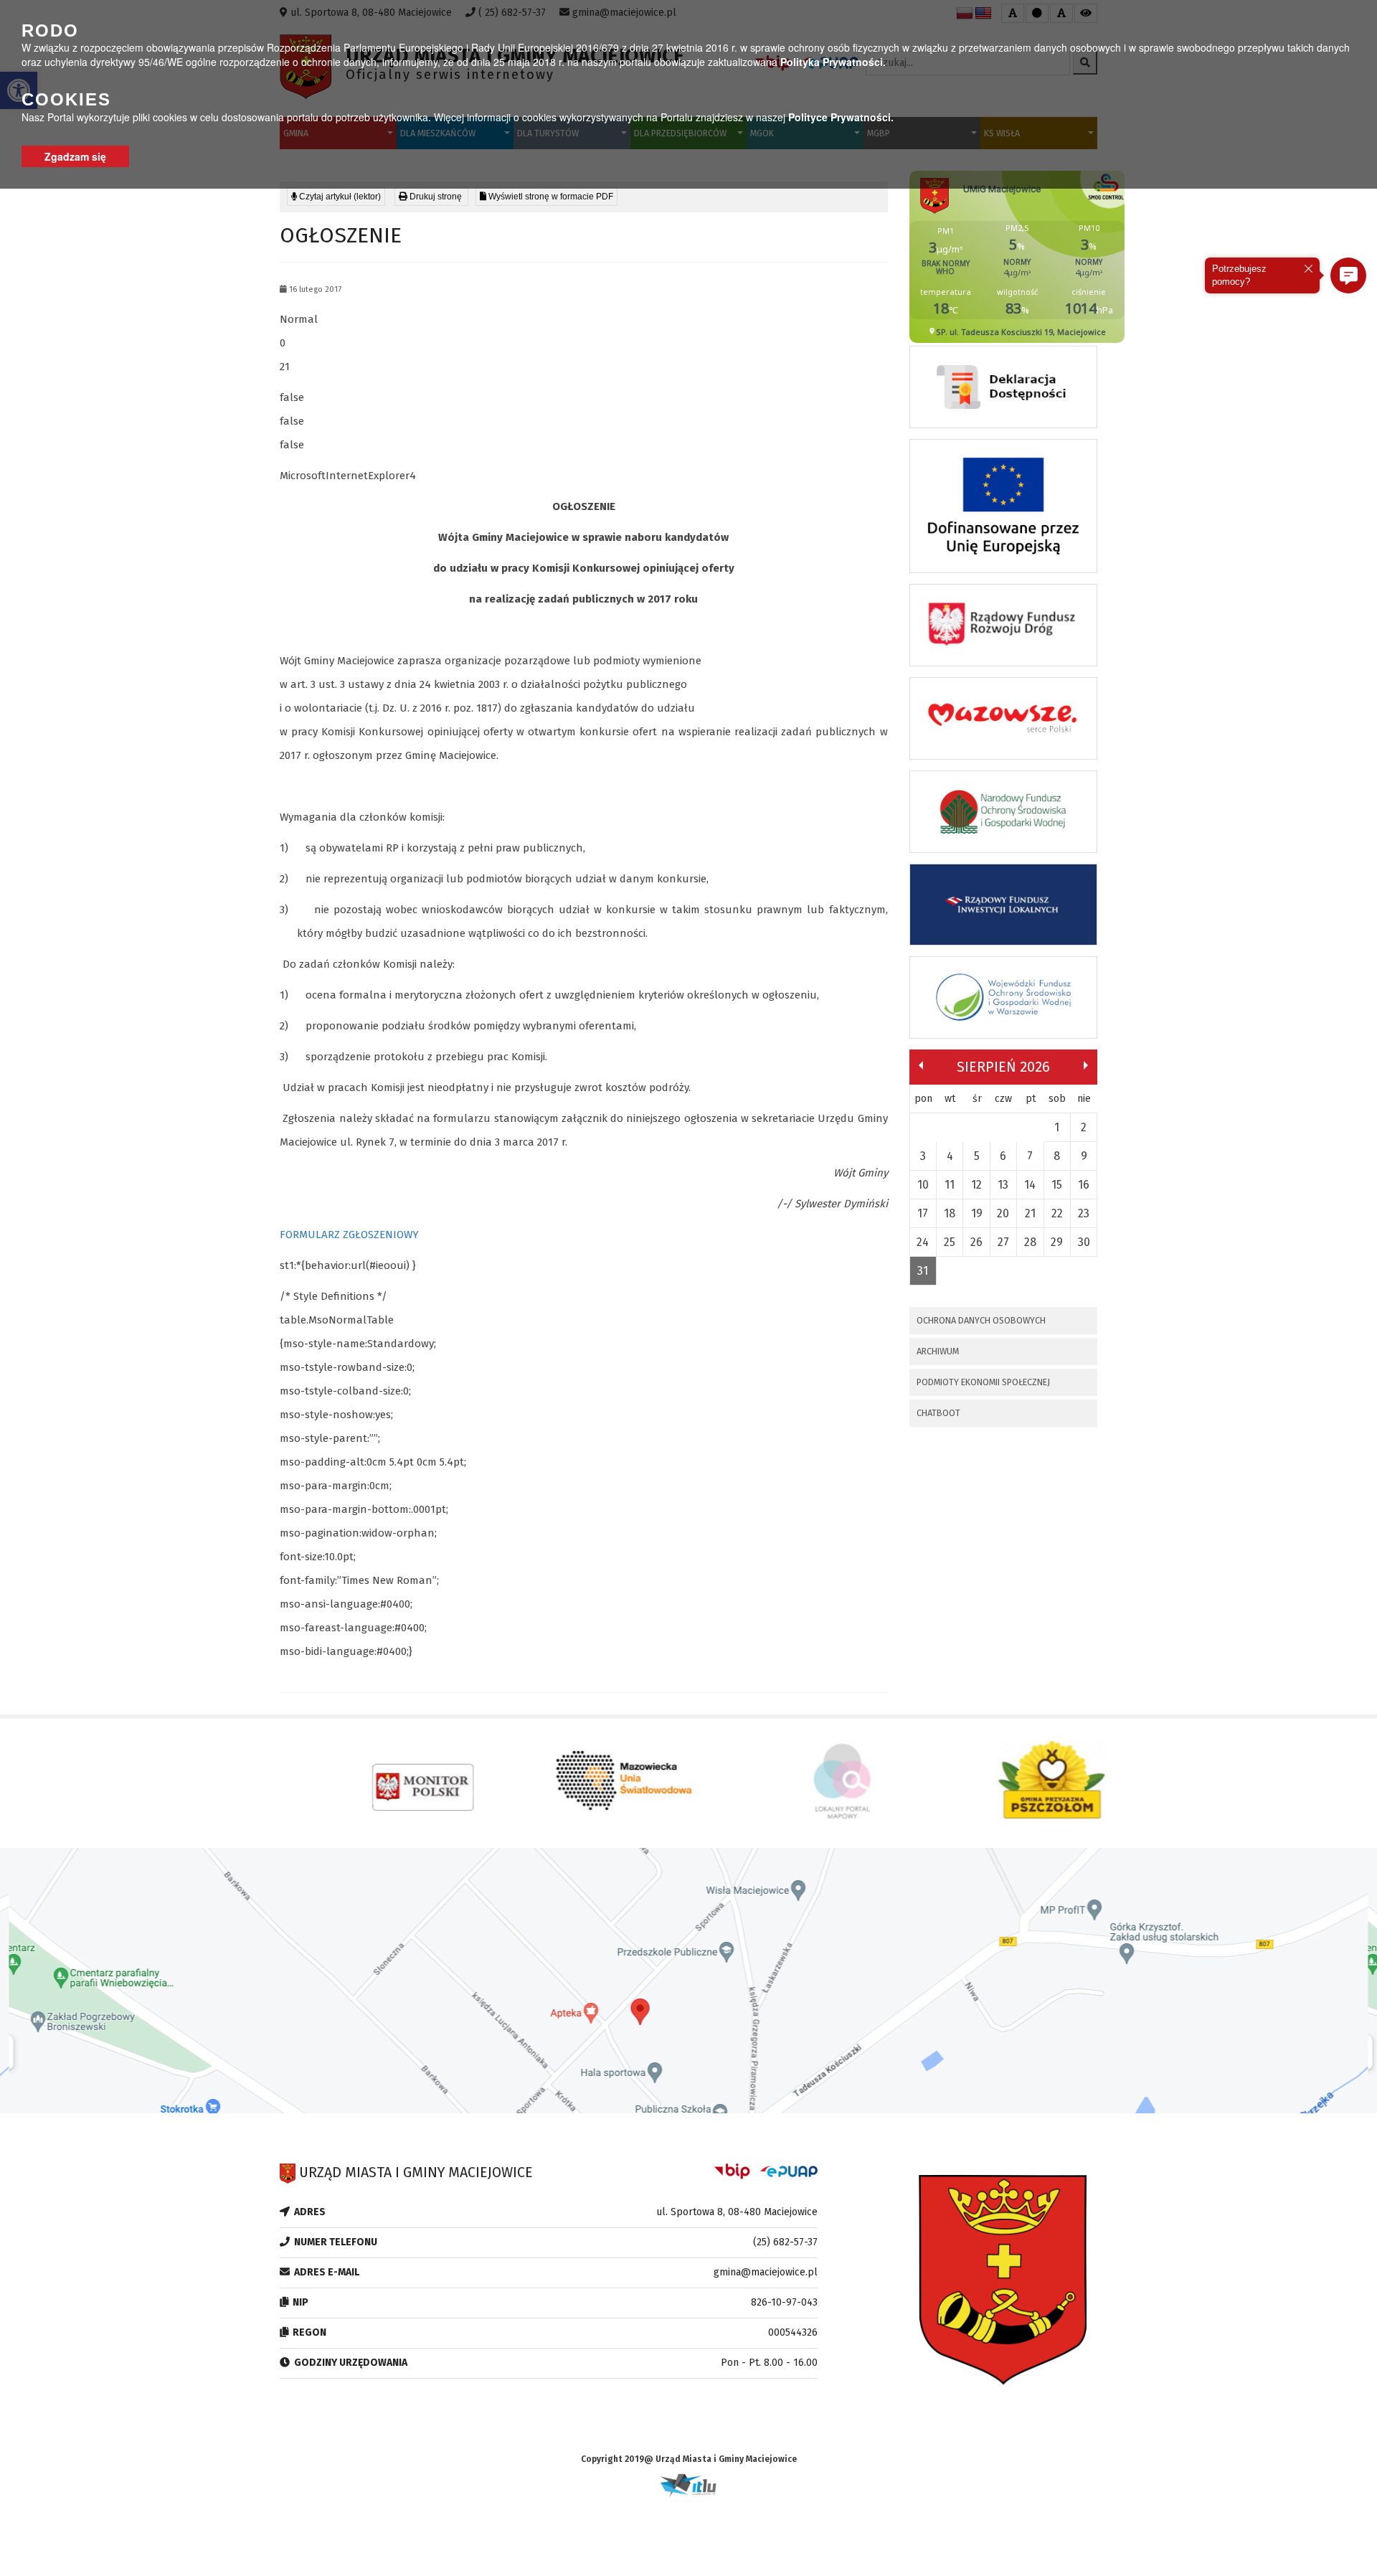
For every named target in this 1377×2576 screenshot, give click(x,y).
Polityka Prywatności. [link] (833, 62)
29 (1057, 1242)
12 (976, 1185)
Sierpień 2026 (1003, 1067)
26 (976, 1242)
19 (977, 1213)
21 (1030, 1213)
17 (923, 1213)
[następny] (1086, 1065)
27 (1003, 1242)
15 (1057, 1185)
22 (1057, 1213)
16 (1084, 1185)
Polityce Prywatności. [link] (841, 117)
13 (1003, 1185)
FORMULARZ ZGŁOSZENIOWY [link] (349, 1235)
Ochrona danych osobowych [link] (981, 1320)
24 (923, 1242)
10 (923, 1185)
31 (923, 1271)
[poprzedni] (921, 1065)
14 (1030, 1185)
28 (1030, 1242)
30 (1084, 1242)
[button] (1348, 275)
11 (950, 1185)
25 (950, 1242)
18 (950, 1213)
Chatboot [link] (938, 1413)
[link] (431, 197)
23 (1084, 1213)
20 (1003, 1213)
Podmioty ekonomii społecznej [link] (983, 1382)
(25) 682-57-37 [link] (785, 2242)
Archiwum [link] (938, 1351)
